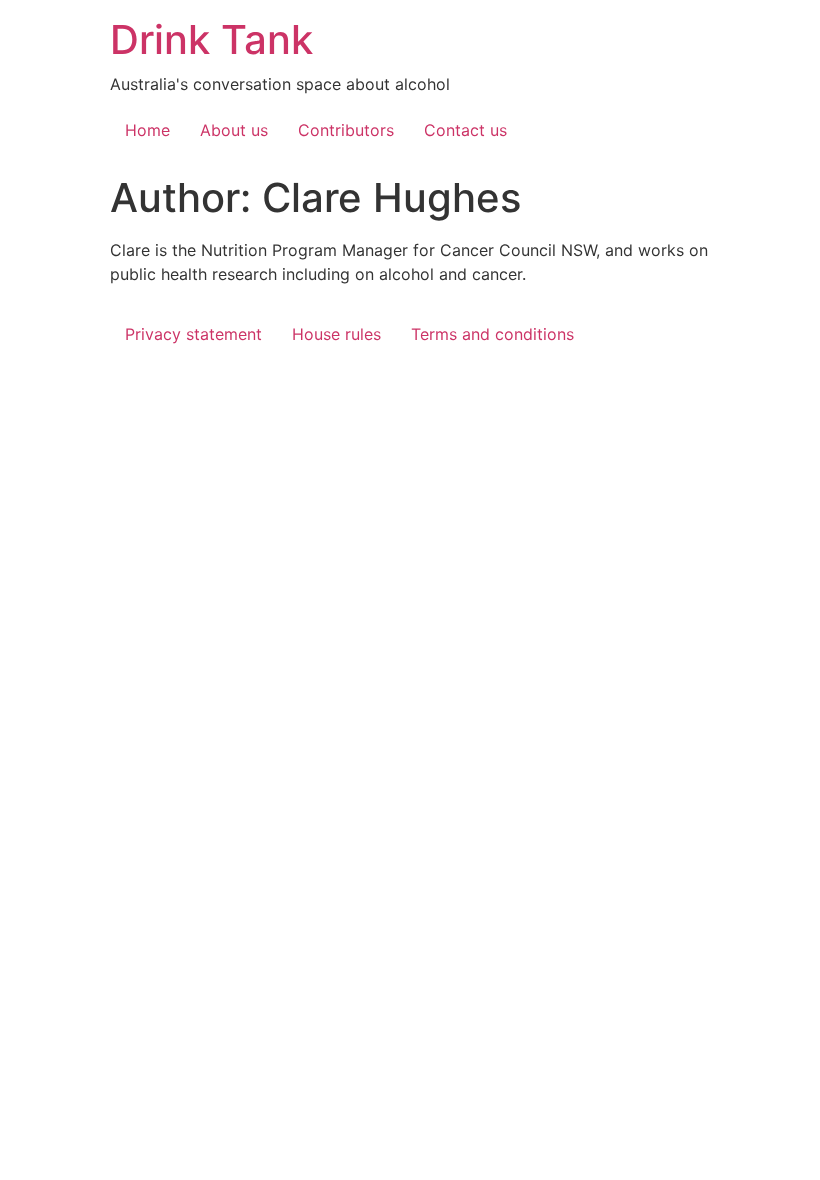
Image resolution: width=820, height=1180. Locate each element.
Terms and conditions (492, 334)
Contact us (465, 130)
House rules (336, 334)
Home (147, 130)
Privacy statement (193, 334)
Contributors (346, 130)
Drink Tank (211, 39)
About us (234, 130)
